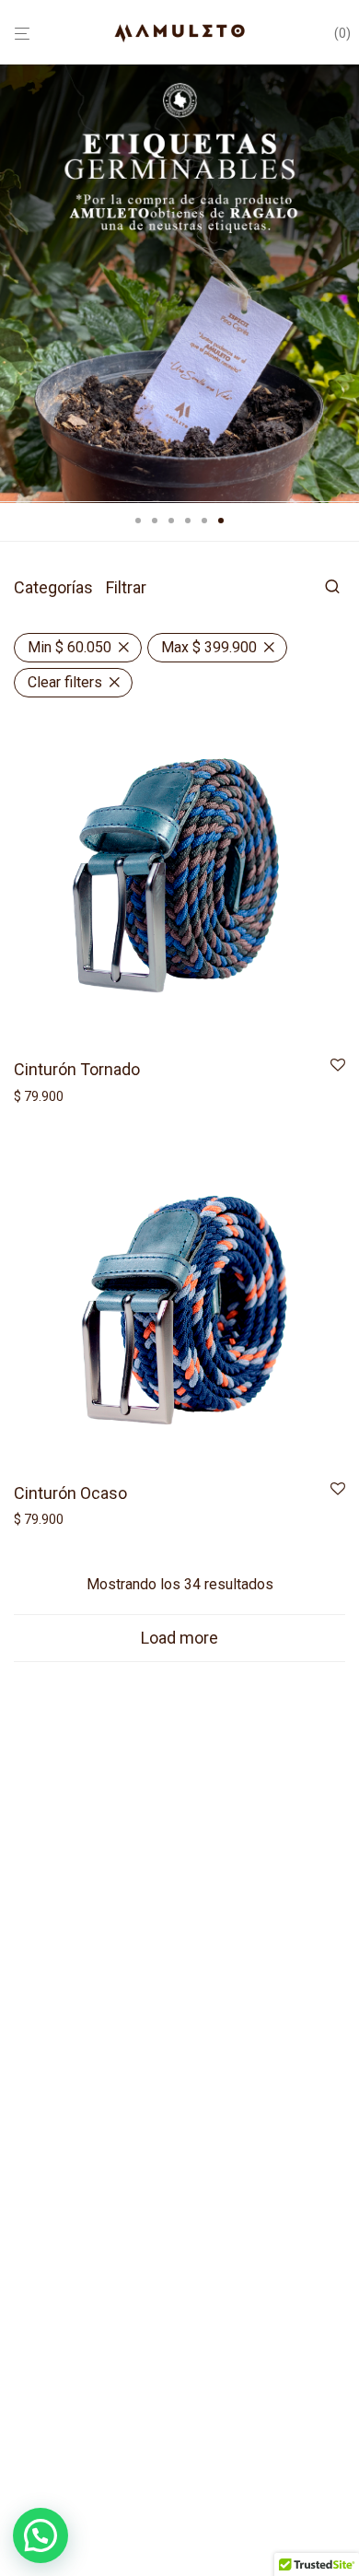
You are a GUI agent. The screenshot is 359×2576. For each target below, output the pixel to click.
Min (69, 647)
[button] (41, 2535)
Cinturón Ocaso (70, 1493)
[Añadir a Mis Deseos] (338, 1066)
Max (209, 647)
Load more (179, 1638)
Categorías (53, 587)
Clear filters (65, 682)
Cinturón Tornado (77, 1069)
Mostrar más (46, 1096)
